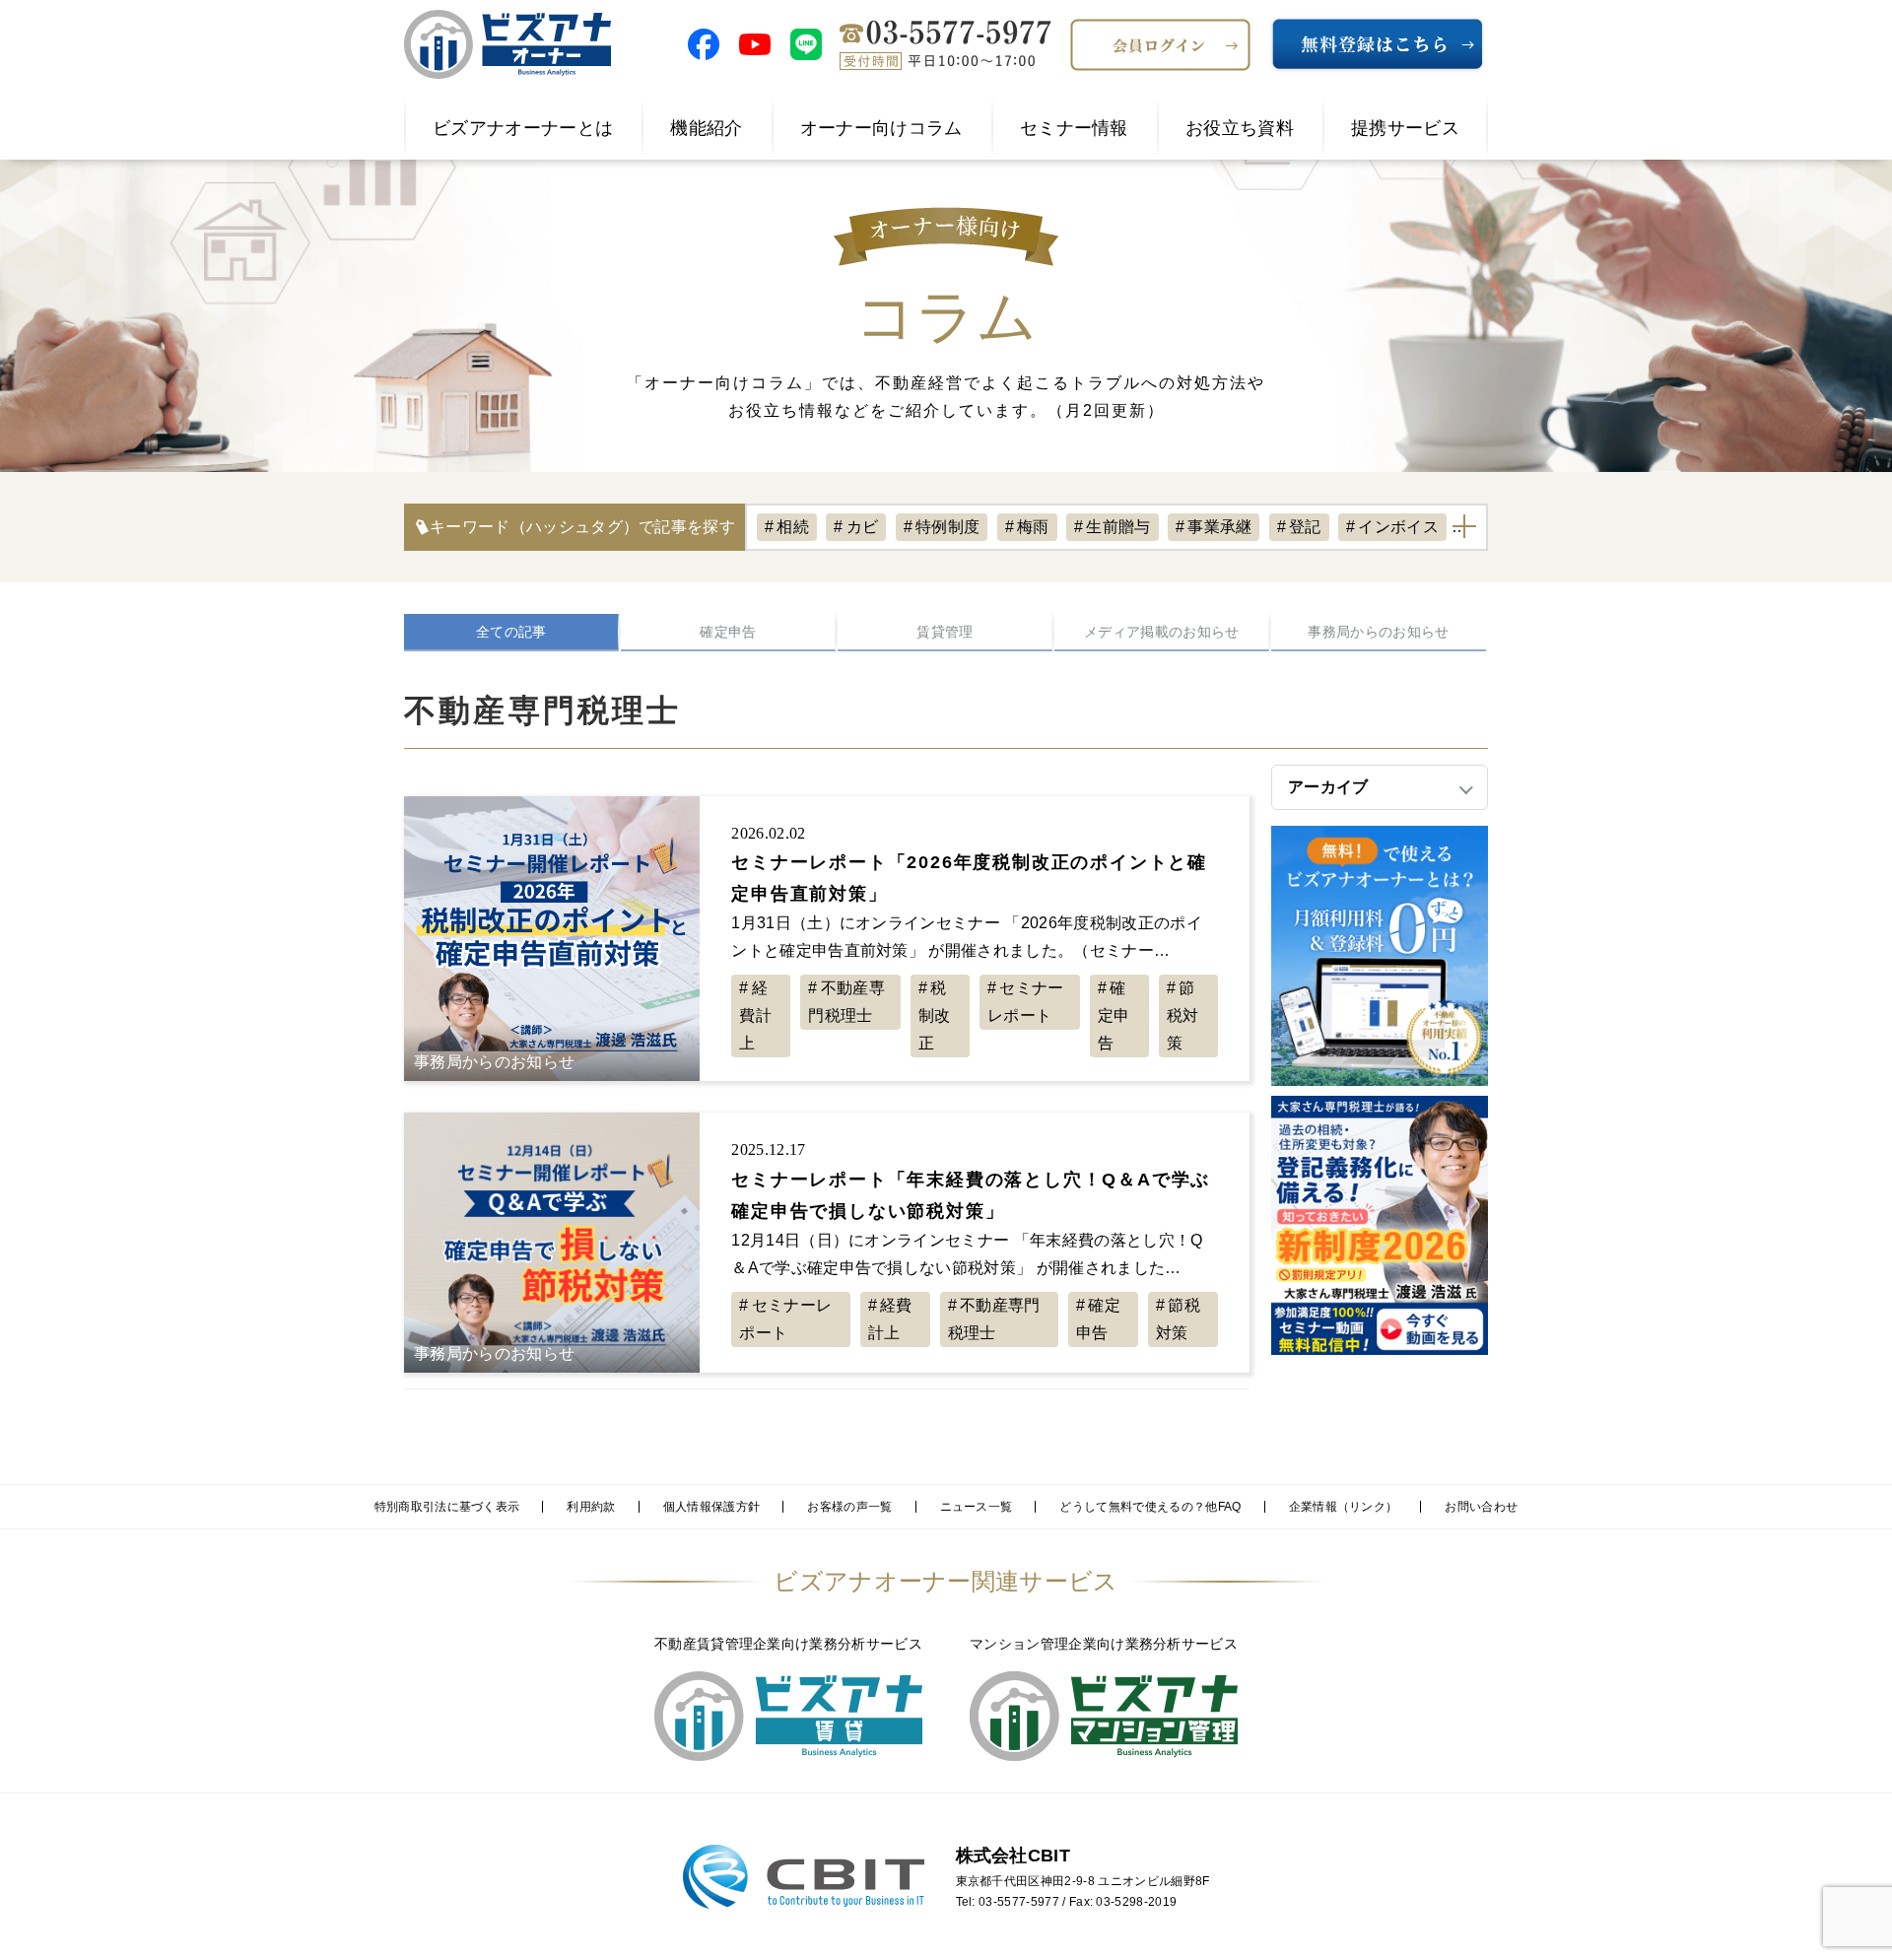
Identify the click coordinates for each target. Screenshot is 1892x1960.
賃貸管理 (945, 632)
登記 (1305, 527)
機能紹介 (706, 128)
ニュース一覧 (977, 1507)
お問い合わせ (1481, 1507)
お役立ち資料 (1240, 128)
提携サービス (1405, 128)
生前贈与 (1118, 527)
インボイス (1398, 527)
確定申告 (728, 632)
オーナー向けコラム (881, 128)
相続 (793, 527)
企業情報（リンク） (1344, 1507)
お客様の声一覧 (849, 1507)
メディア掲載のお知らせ (1162, 632)
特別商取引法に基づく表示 (447, 1507)
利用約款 (591, 1507)
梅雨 (1033, 527)
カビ (863, 527)
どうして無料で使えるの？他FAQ (1150, 1507)
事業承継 (1219, 527)
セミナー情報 (1074, 128)
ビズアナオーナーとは (523, 128)
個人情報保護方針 (712, 1507)
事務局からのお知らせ (1378, 632)
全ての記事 (511, 632)
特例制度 (947, 527)
